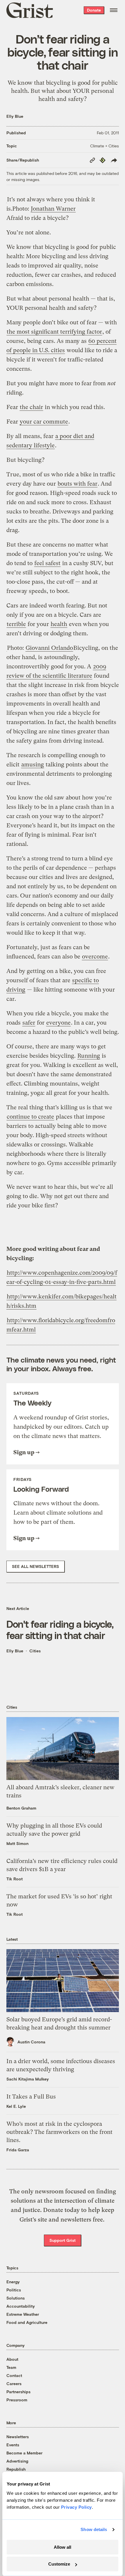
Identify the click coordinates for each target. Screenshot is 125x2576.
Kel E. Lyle (16, 2106)
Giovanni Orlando (49, 648)
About (12, 2359)
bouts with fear (77, 484)
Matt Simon (17, 1843)
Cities (35, 1651)
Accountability (21, 2306)
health (59, 624)
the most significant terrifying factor (54, 332)
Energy (13, 2282)
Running (89, 1056)
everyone (58, 1023)
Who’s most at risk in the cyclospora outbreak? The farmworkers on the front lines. (59, 2132)
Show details (94, 2529)
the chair (31, 407)
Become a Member (24, 2453)
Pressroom (17, 2400)
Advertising (17, 2461)
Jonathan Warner (53, 209)
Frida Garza (18, 2150)
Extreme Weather (23, 2314)
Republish (16, 2469)
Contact (14, 2375)
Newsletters (18, 2437)
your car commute (44, 422)
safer (29, 1023)
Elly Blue (15, 116)
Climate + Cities (105, 146)
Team (11, 2367)
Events (13, 2445)
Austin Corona (31, 2042)
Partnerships (18, 2392)
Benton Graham (21, 1808)
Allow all (63, 2547)
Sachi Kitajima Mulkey (28, 2079)
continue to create (30, 1117)
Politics (14, 2290)
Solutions (16, 2298)
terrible (16, 624)
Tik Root (15, 1879)
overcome (95, 957)
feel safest (47, 563)
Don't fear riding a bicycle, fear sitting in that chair (60, 1629)
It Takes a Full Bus (31, 2097)
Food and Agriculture (27, 2322)
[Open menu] (114, 10)
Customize (59, 2564)
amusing (33, 765)
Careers (14, 2384)
